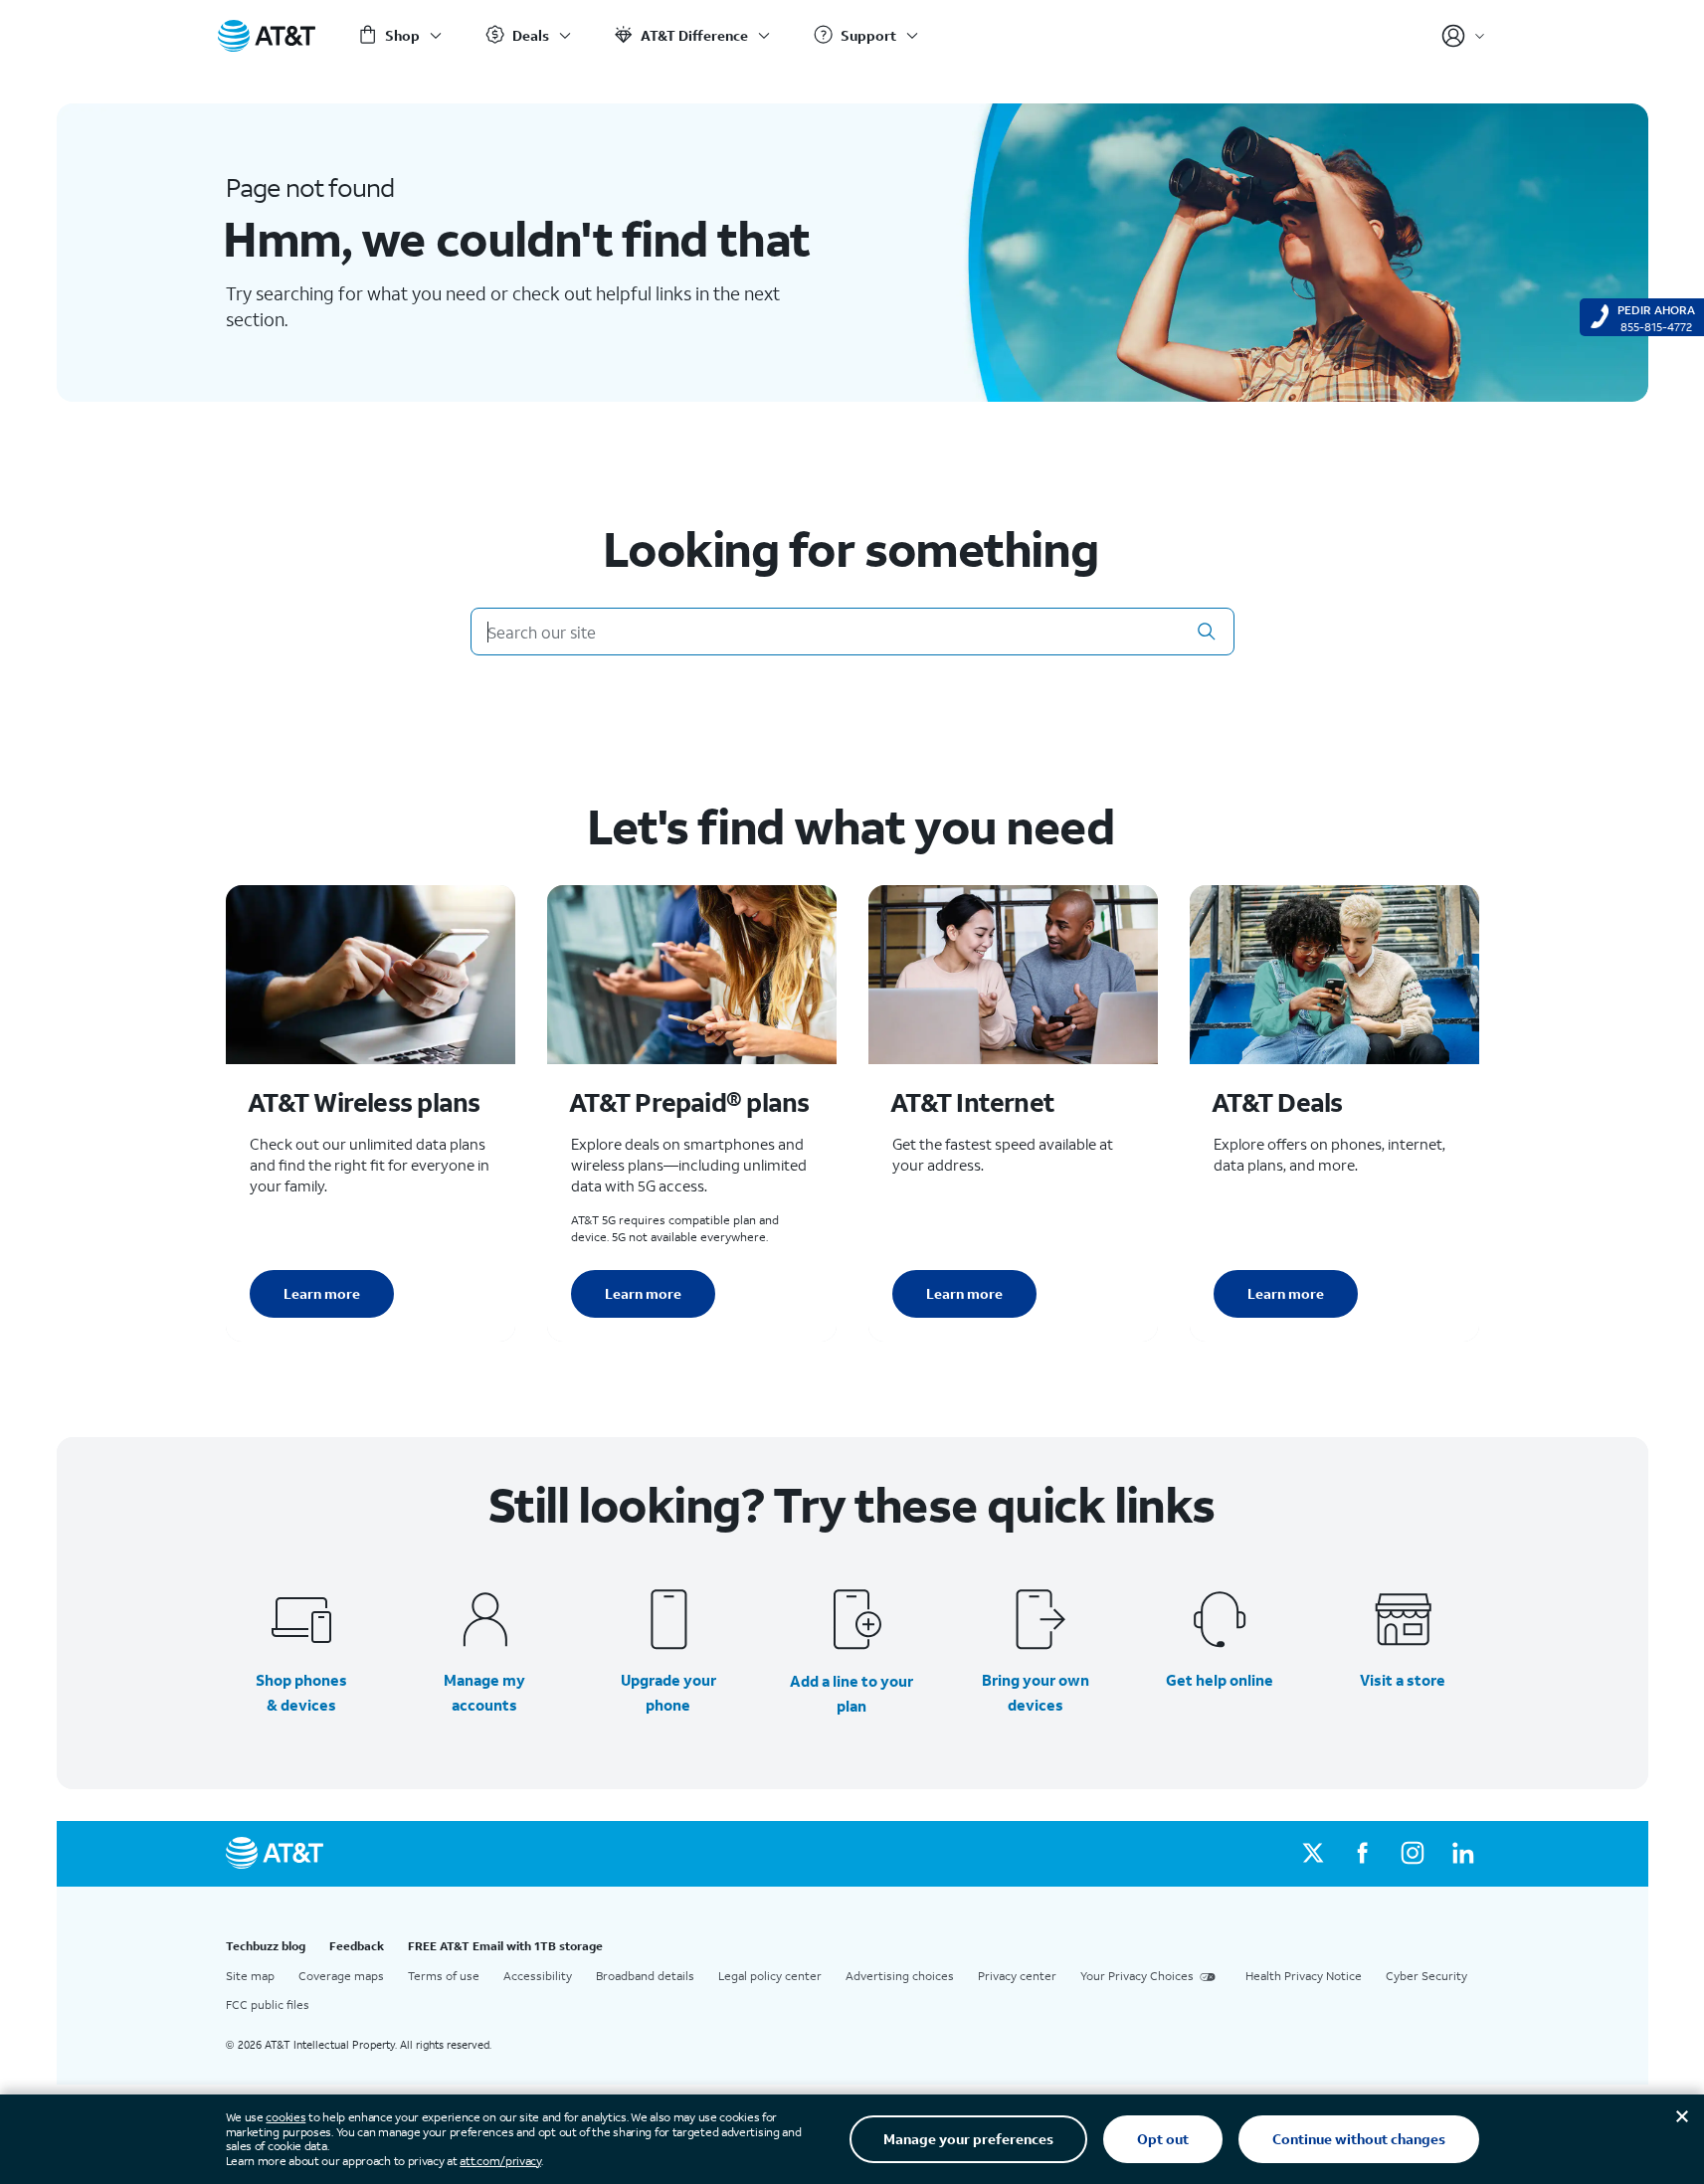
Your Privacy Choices (1137, 1976)
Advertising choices (900, 1976)
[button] (1207, 632)
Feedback (357, 1946)
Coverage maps (341, 1976)
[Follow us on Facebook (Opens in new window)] (1363, 1854)
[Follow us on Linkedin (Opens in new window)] (1462, 1854)
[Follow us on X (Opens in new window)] (1313, 1854)
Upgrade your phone (668, 1692)
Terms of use (444, 1976)
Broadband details (645, 1976)
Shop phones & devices (301, 1692)
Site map (250, 1976)
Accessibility (538, 1976)
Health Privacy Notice (1304, 1976)
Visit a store (1403, 1680)
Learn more (322, 1293)
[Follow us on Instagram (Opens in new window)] (1413, 1854)
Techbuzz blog (266, 1946)
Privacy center (1017, 1976)
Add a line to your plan (852, 1693)
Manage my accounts (484, 1692)
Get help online (1220, 1680)
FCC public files (268, 2004)
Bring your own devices (1036, 1692)
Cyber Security (1426, 1976)
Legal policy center (770, 1976)
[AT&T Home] (267, 36)
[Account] (1464, 36)
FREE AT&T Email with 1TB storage (505, 1946)
